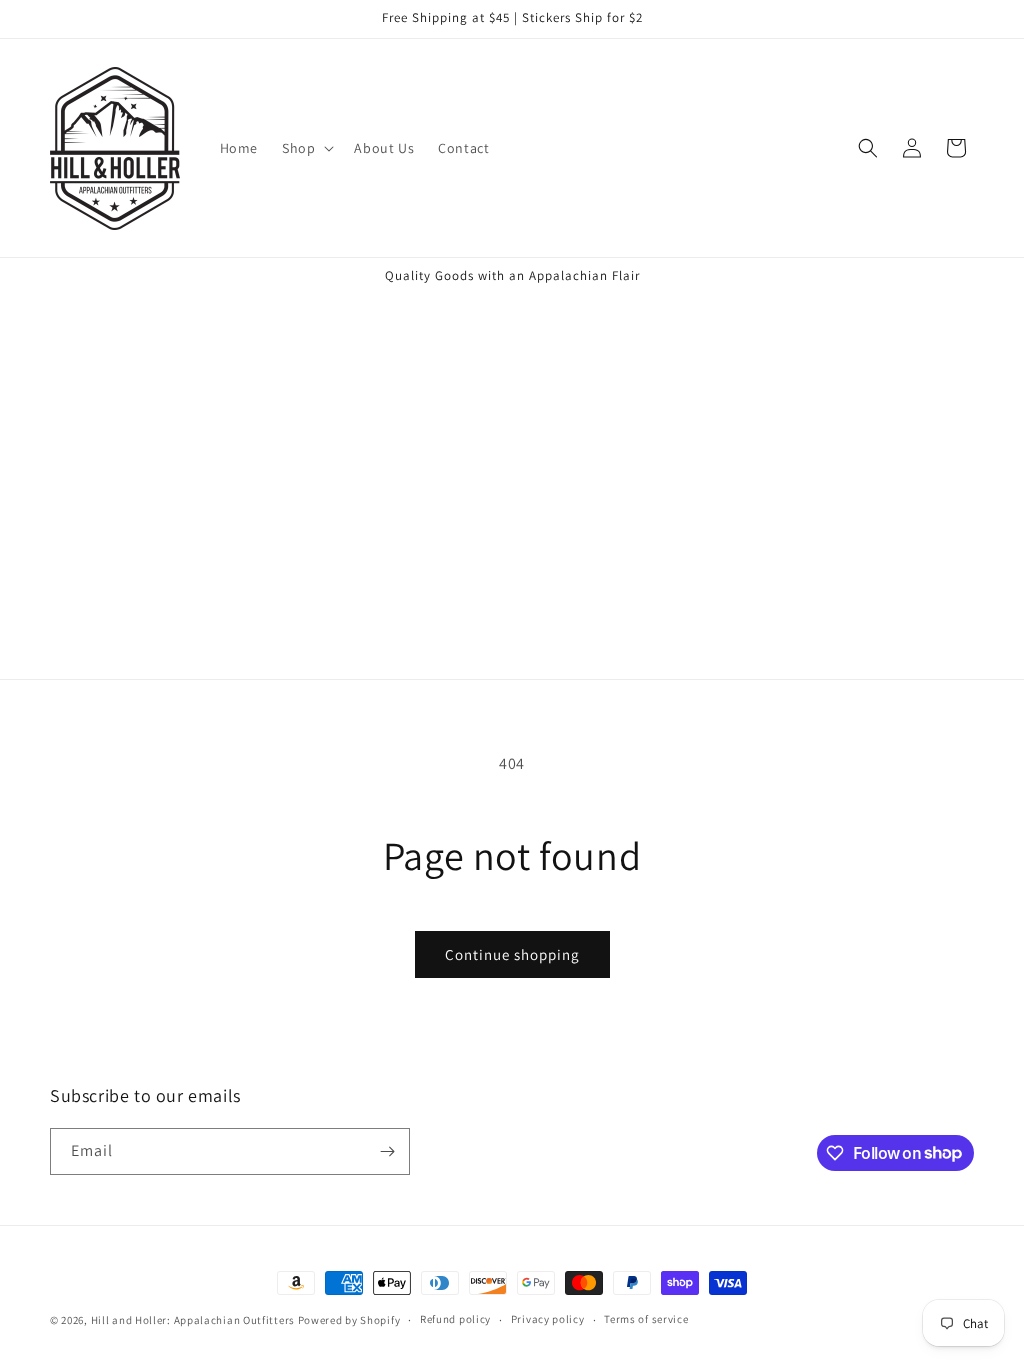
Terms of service (646, 1319)
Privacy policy (548, 1319)
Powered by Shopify (349, 1320)
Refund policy (455, 1319)
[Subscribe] (387, 1151)
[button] (306, 148)
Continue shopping (512, 954)
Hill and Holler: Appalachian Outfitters (193, 1320)
